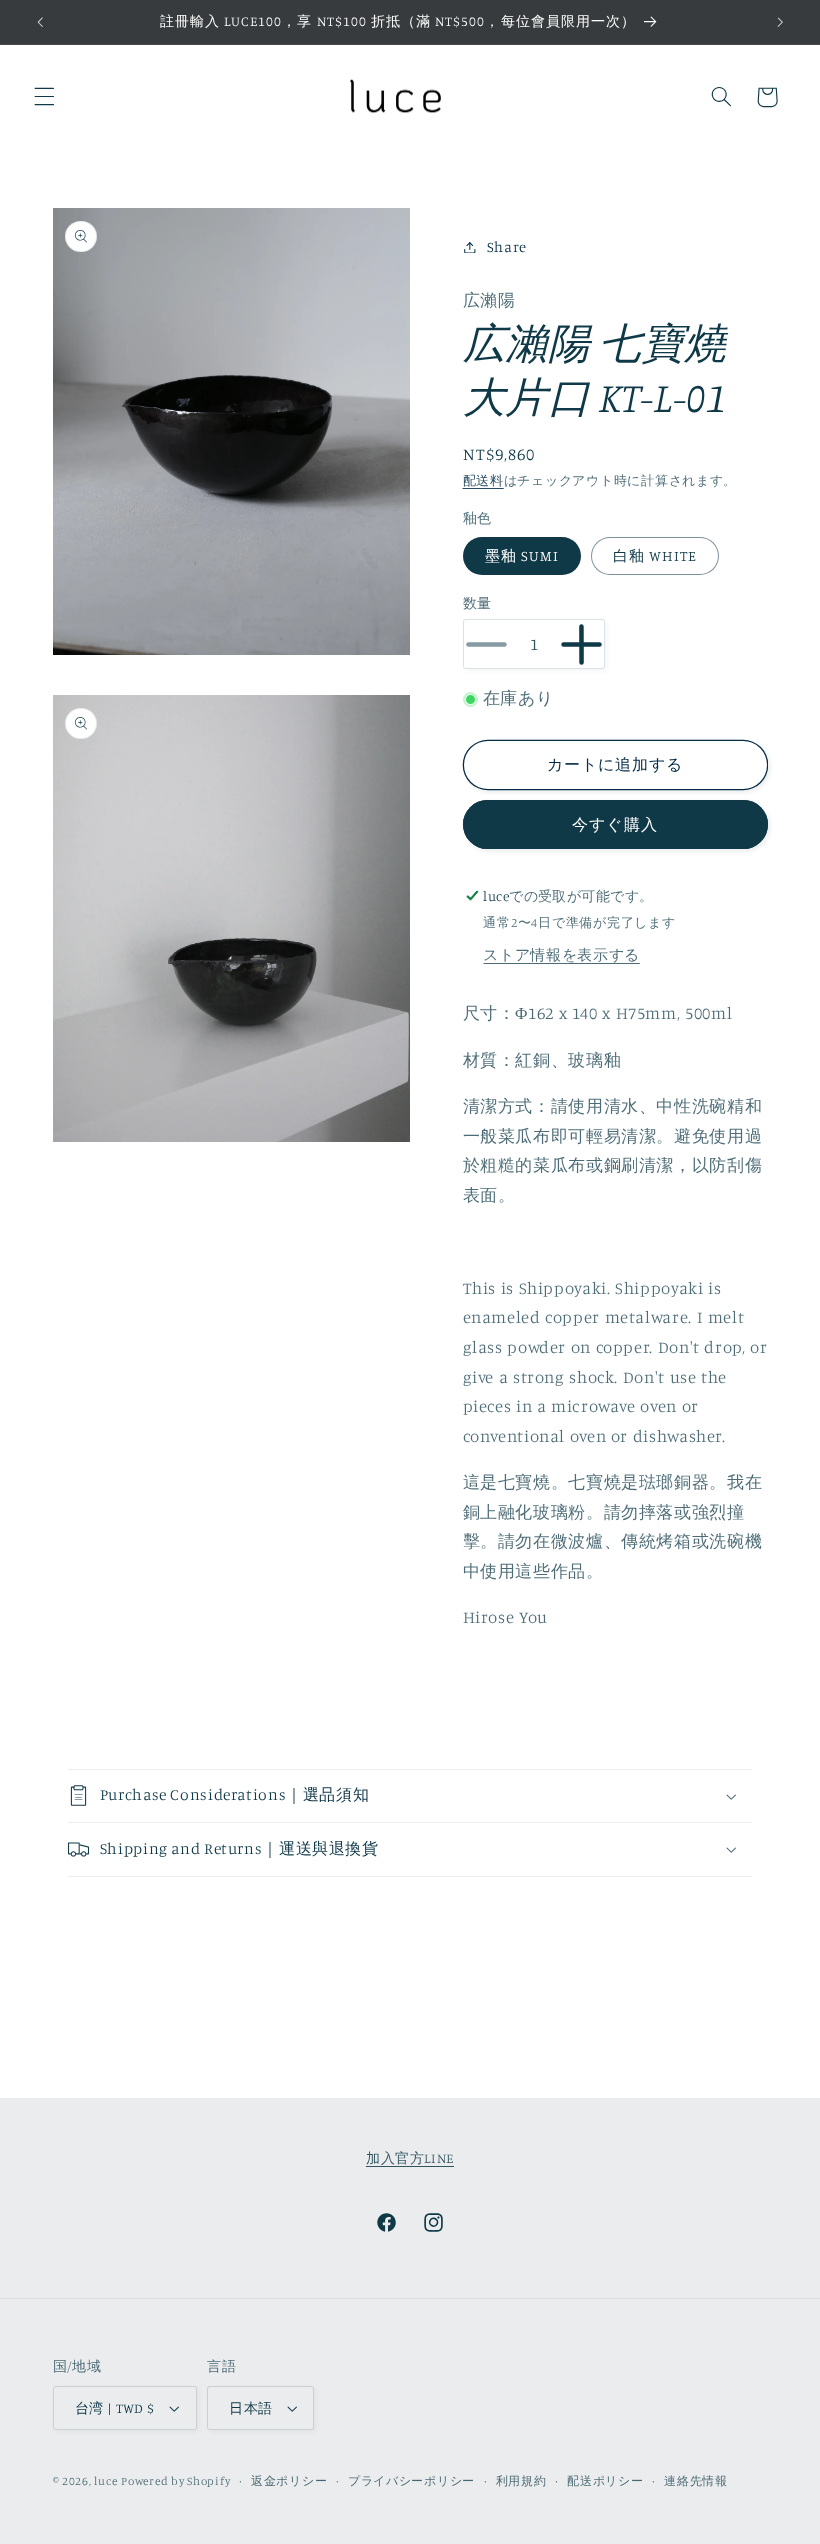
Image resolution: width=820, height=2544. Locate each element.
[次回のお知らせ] (780, 22)
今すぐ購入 (614, 824)
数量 (477, 603)
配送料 (483, 480)
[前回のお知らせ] (40, 22)
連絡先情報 (696, 2481)
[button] (44, 97)
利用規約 (521, 2481)
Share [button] (507, 246)
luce (105, 2481)
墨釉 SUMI (522, 555)
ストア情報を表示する (561, 954)
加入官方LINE (410, 2158)
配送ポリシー (605, 2481)
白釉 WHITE (655, 555)
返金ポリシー (289, 2481)
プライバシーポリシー (411, 2481)
